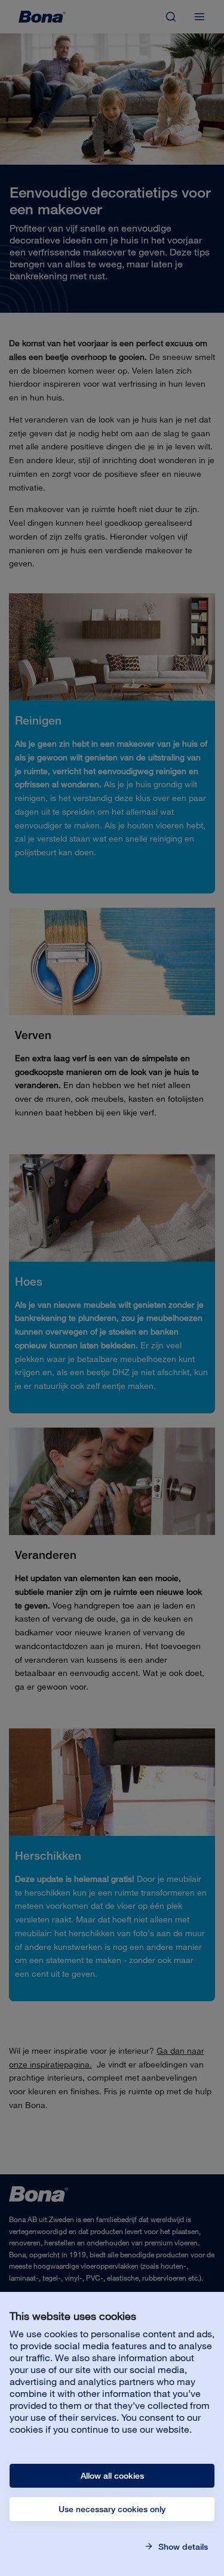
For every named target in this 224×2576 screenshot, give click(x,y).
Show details (182, 2547)
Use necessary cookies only (112, 2509)
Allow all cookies (112, 2476)
